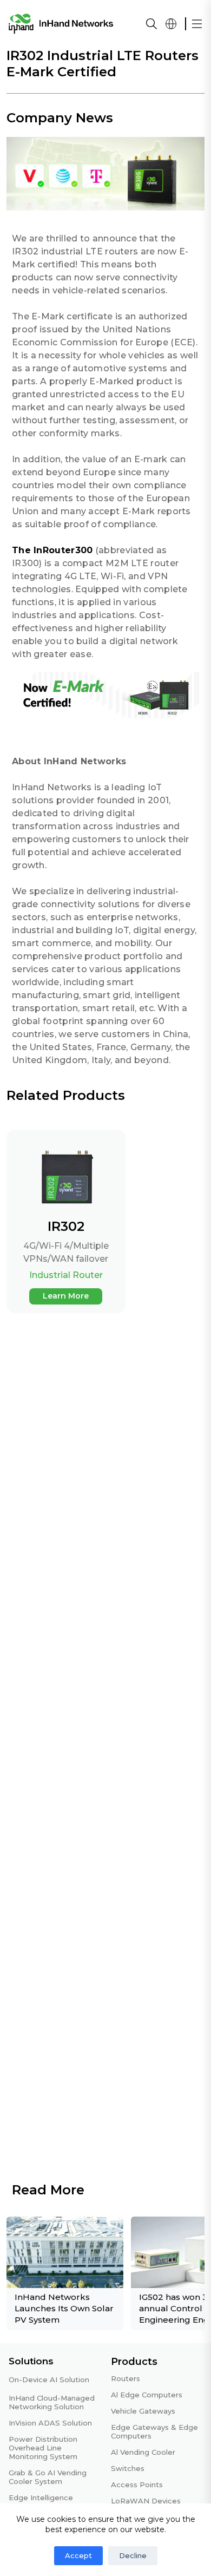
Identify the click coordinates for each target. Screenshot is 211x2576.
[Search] (151, 24)
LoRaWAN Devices (146, 2501)
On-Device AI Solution (49, 2380)
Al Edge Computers (147, 2395)
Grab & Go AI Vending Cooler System (48, 2477)
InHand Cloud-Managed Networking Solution (52, 2402)
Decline (133, 2555)
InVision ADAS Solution (50, 2423)
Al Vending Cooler (143, 2452)
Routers (126, 2378)
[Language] (171, 24)
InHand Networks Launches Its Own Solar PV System (64, 2308)
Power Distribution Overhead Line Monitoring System (43, 2448)
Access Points (137, 2485)
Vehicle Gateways (143, 2411)
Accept (78, 2555)
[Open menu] (197, 24)
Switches (128, 2468)
